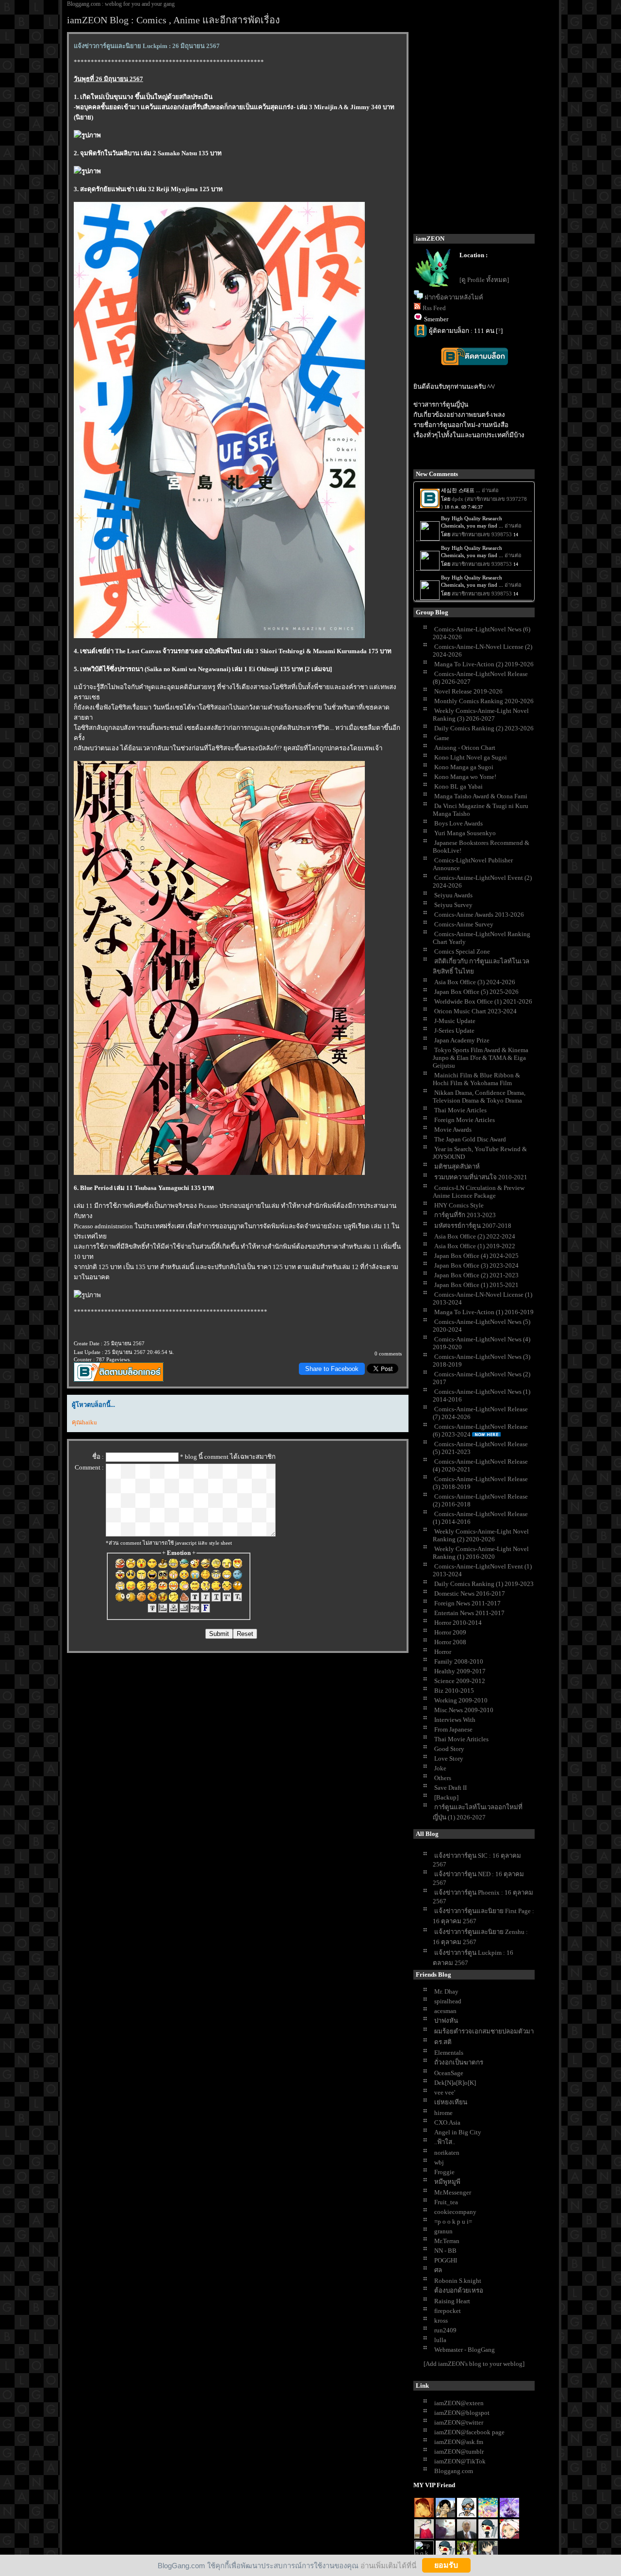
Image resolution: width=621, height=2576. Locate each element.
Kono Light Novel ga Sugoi (471, 757)
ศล (438, 2270)
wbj (439, 2162)
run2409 (445, 2330)
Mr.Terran (447, 2241)
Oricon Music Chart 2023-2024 (475, 1011)
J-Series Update (454, 1031)
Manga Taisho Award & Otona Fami (481, 796)
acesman (445, 2011)
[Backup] (446, 1797)
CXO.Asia (447, 2122)
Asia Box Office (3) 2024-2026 (475, 982)
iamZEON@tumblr (459, 2452)
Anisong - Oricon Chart (465, 748)
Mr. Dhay (446, 1991)
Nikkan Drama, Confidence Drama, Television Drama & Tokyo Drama (479, 1097)
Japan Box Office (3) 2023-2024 (476, 1265)
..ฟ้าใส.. (445, 2142)
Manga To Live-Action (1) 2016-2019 (484, 1312)
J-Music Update (455, 1021)
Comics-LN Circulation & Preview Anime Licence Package (479, 1192)
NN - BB (445, 2251)
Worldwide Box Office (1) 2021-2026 (483, 1001)
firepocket (448, 2311)
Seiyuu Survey (453, 905)
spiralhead (448, 2001)
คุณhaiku (84, 1422)
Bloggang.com (454, 2471)
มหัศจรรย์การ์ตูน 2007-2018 (473, 1226)
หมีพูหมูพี (447, 2182)
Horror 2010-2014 (458, 1623)
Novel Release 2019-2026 (468, 691)
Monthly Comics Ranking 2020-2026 (484, 701)
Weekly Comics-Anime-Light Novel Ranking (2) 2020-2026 (481, 1535)
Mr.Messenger (453, 2192)
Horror (443, 1652)
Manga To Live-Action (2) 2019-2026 (484, 664)
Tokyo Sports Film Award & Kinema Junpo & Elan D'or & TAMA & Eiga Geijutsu (481, 1058)
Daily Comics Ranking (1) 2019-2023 (484, 1584)
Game (442, 738)
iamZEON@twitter (459, 2422)
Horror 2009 (450, 1632)
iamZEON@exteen (459, 2403)
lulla (440, 2340)
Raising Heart (452, 2301)
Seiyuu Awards (453, 895)
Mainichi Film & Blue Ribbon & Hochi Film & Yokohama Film (476, 1079)
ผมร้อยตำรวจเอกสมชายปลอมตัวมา (484, 2031)
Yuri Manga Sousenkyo (465, 833)
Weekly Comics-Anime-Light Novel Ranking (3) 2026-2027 (481, 715)
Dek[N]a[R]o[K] (455, 2083)
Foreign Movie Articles (465, 1120)
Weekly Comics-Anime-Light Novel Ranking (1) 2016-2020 (481, 1553)
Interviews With (455, 1720)
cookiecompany (455, 2212)
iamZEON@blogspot (462, 2413)
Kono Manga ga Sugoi (464, 767)
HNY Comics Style (459, 1205)
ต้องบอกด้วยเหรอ (459, 2290)
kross (441, 2320)
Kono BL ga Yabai (458, 786)
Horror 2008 (450, 1642)
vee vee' (445, 2092)
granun (443, 2231)
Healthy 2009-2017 (460, 1671)
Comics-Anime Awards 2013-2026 (479, 915)
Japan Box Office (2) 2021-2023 (476, 1275)
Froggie (444, 2172)
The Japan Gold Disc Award (470, 1139)
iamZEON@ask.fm (459, 2442)
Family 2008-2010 (459, 1661)
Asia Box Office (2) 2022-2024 (475, 1236)
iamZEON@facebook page (469, 2432)
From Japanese (453, 1729)
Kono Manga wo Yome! (465, 777)
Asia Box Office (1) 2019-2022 (475, 1246)
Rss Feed (434, 308)
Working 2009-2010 (461, 1700)
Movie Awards (453, 1130)
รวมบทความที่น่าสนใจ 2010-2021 (481, 1177)
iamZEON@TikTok (460, 2461)
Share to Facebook (332, 1369)
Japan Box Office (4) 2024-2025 (476, 1256)
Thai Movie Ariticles (461, 1739)
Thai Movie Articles (460, 1110)
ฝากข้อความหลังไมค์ (454, 297)
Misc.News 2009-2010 (464, 1710)
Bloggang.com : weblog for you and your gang (121, 4)
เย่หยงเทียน (451, 2102)
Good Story (449, 1749)
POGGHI (446, 2260)
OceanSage (449, 2073)
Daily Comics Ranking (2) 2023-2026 (484, 728)
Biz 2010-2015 (454, 1691)
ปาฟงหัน (446, 2021)
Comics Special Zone (462, 951)
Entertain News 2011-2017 (469, 1613)
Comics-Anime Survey (464, 924)
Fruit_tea (446, 2202)
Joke (440, 1768)
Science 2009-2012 (460, 1681)
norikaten (447, 2153)
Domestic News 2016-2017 (470, 1593)
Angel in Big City (458, 2132)
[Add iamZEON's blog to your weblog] (474, 2364)
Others (443, 1778)
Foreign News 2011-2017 (467, 1603)
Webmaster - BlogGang (465, 2350)
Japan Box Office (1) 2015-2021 (476, 1285)
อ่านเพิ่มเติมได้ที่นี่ (388, 2565)
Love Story (449, 1759)
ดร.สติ (443, 2042)
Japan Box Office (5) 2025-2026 (476, 992)
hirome (443, 2113)
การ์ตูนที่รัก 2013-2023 (465, 1215)
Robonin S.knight (458, 2281)
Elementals (449, 2053)
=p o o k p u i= (453, 2221)
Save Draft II (450, 1788)
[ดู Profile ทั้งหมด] (484, 280)
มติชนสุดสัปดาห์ (457, 1166)
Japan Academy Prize (462, 1040)
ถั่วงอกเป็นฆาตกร (459, 2062)
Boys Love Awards (458, 823)
